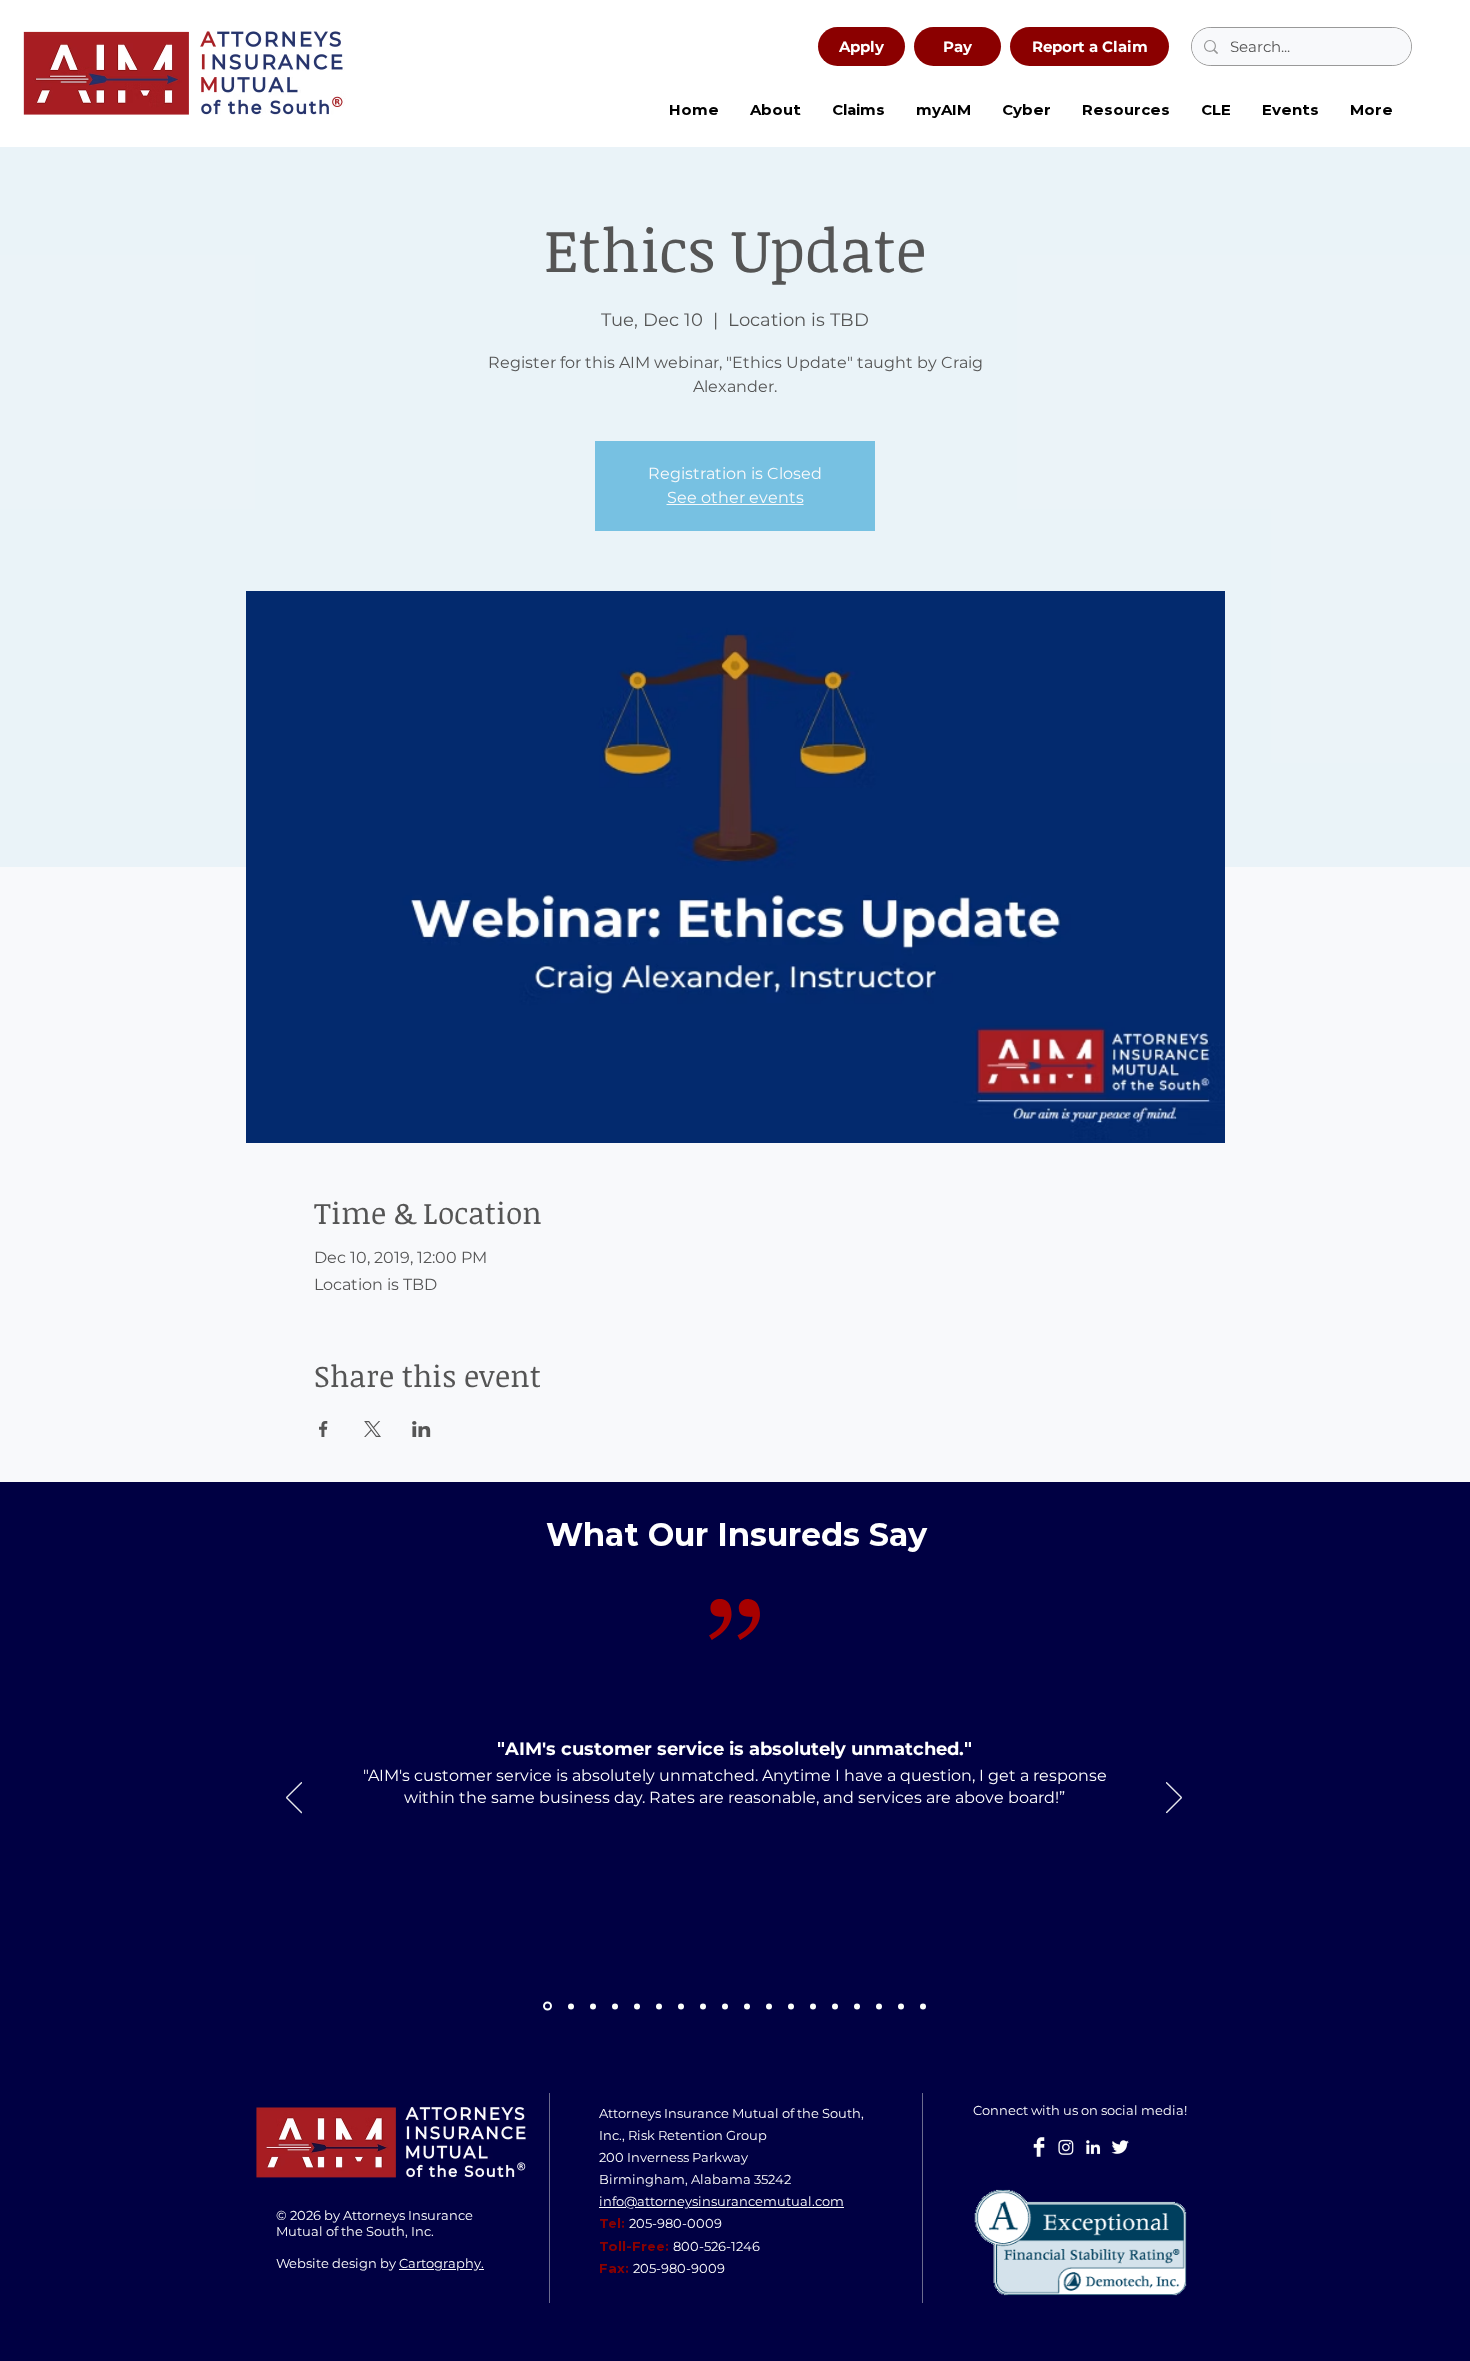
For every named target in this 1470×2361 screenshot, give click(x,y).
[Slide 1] (571, 2006)
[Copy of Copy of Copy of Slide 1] (791, 2006)
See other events (735, 497)
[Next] (1174, 1799)
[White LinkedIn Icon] (1093, 2147)
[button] (1026, 110)
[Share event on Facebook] (323, 1429)
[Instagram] (1066, 2147)
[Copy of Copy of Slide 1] (703, 2006)
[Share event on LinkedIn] (421, 1429)
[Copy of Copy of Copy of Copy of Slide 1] (857, 2006)
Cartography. (441, 2263)
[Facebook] (1039, 2147)
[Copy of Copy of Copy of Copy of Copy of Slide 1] (879, 2006)
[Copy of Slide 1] (547, 2006)
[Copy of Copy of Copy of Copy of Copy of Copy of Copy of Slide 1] (923, 2006)
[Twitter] (1120, 2147)
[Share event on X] (372, 1429)
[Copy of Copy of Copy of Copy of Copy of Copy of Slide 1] (901, 2006)
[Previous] (294, 1799)
